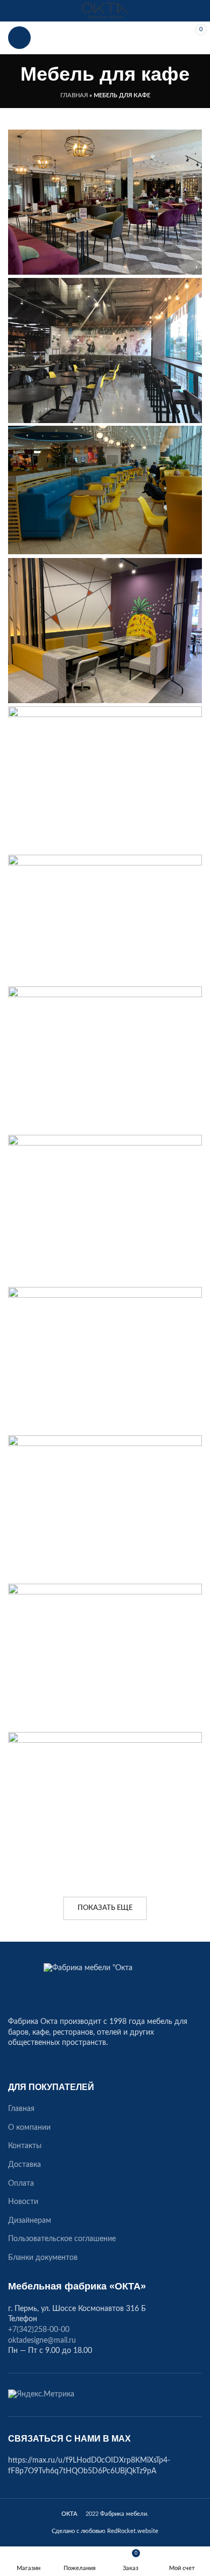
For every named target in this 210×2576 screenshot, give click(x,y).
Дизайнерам (30, 2221)
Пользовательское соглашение (62, 2239)
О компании (29, 2128)
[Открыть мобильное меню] (19, 38)
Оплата (21, 2184)
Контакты (25, 2146)
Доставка (24, 2165)
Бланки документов (43, 2258)
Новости (23, 2202)
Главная (74, 95)
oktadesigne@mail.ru (42, 2341)
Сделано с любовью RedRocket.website (105, 2531)
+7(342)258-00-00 (105, 38)
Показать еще (105, 1908)
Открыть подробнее (194, 138)
